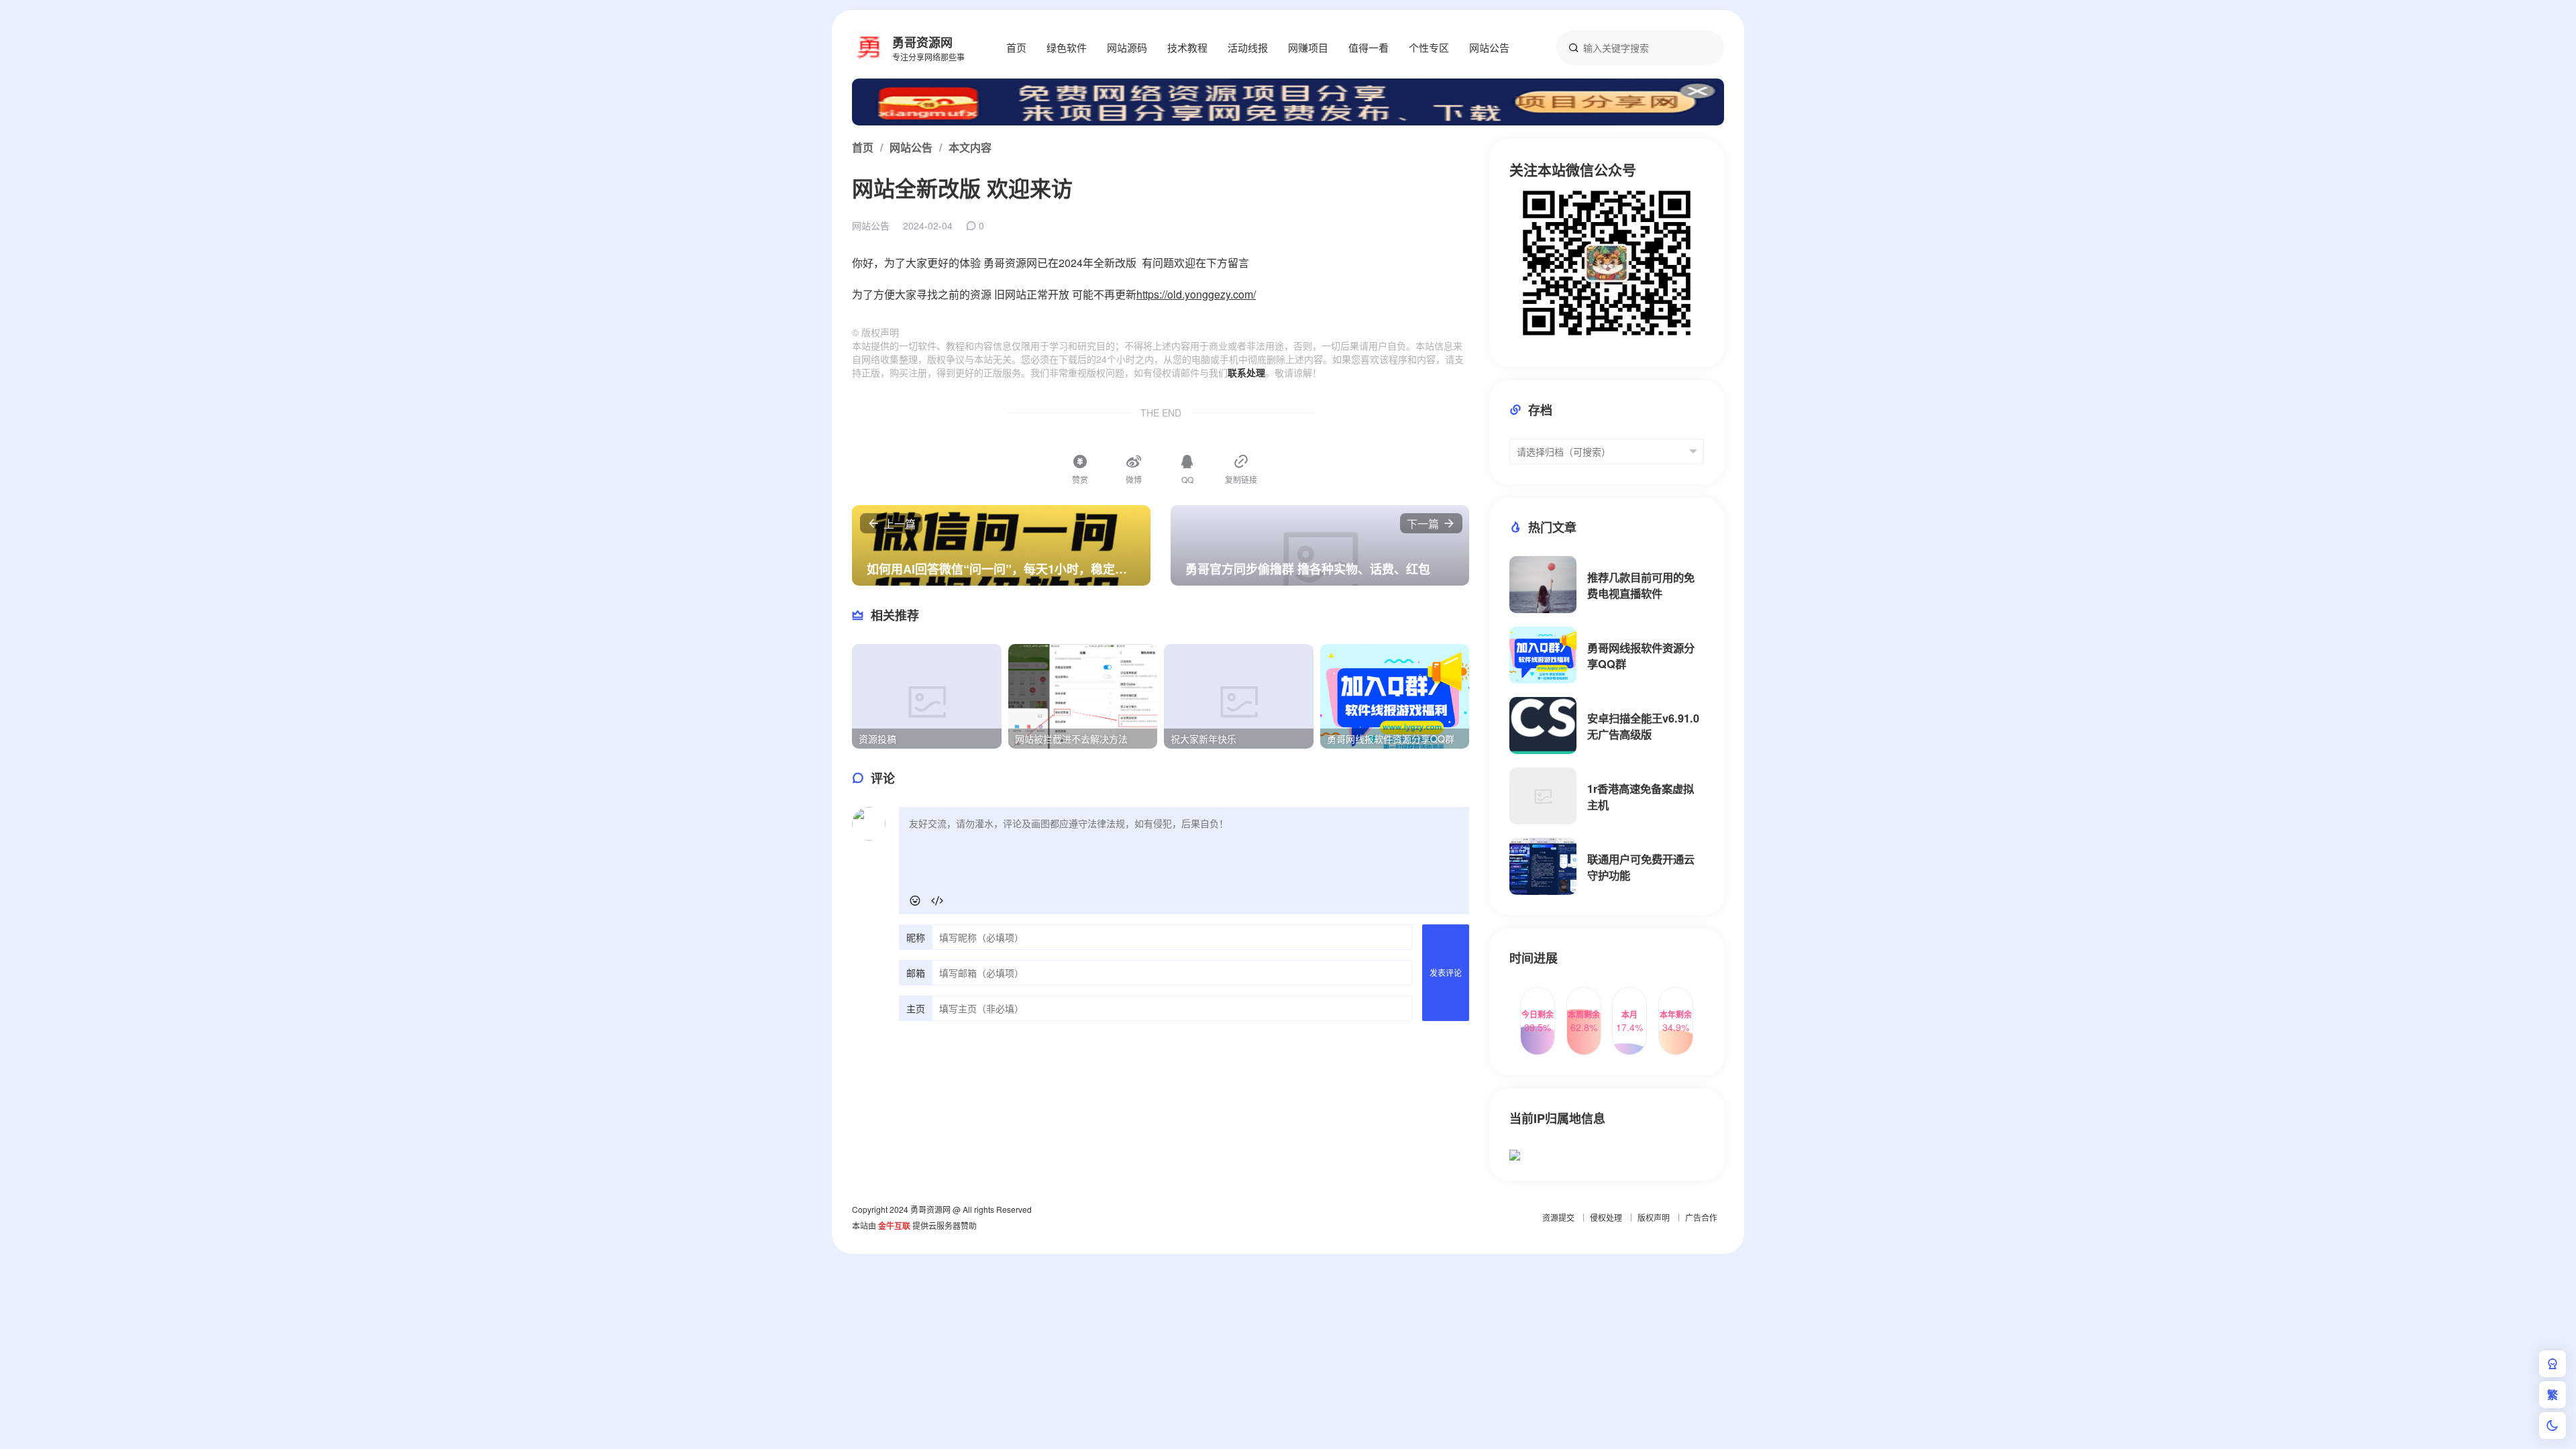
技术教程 (1187, 47)
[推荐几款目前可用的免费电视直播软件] (1543, 585)
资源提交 (1558, 1217)
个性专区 (1429, 47)
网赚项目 (1308, 47)
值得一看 (1368, 47)
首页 (1016, 47)
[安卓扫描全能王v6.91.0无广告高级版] (1543, 726)
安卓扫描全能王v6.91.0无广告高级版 (1643, 726)
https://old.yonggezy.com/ (1196, 294)
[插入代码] (937, 901)
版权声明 (1654, 1217)
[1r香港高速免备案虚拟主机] (1543, 796)
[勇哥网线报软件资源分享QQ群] (1543, 655)
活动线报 (1248, 47)
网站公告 (1489, 47)
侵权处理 (1606, 1217)
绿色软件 (1067, 47)
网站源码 (1127, 47)
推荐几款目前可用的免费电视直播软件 (1641, 585)
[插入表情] (915, 901)
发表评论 (1446, 972)
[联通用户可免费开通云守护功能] (1543, 866)
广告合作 (1701, 1217)
